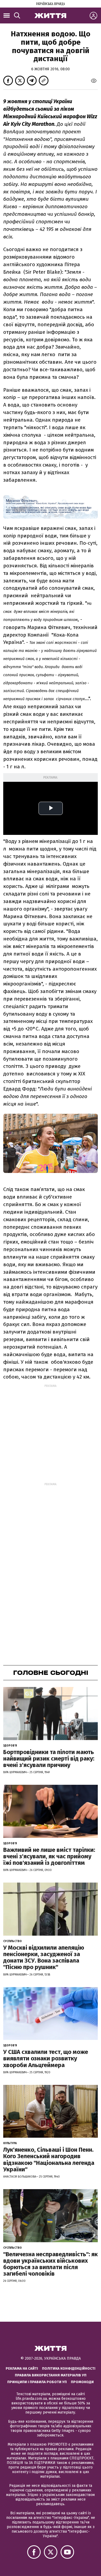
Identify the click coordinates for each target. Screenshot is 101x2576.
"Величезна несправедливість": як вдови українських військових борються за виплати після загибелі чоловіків (50, 2264)
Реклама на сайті (22, 2368)
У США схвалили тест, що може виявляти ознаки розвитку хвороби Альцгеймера (46, 2058)
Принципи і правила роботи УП (37, 2382)
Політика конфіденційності (69, 2368)
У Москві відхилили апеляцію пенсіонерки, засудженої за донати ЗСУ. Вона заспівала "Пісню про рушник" (44, 1957)
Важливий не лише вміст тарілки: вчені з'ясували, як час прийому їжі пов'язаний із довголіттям (49, 1856)
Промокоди (82, 2382)
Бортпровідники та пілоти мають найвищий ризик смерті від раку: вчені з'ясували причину (49, 1759)
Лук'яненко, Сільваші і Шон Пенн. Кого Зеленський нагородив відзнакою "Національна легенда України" (49, 2160)
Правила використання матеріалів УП (51, 2375)
